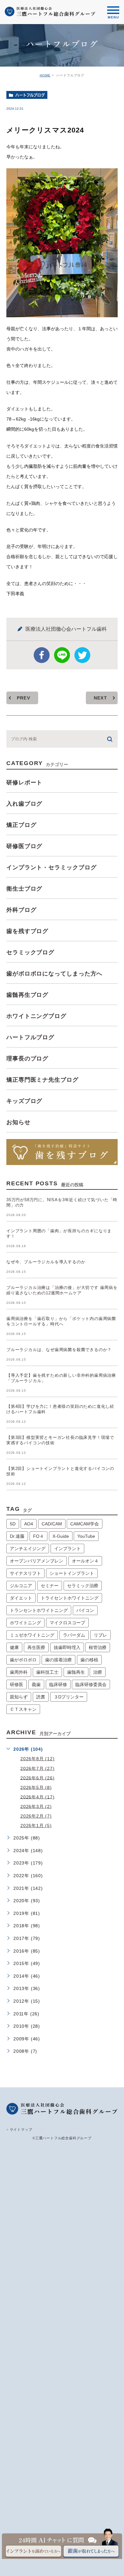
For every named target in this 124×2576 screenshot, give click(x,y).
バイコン (85, 1610)
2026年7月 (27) (38, 1768)
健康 (14, 1647)
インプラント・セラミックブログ (52, 867)
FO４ (38, 1536)
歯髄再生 (76, 1672)
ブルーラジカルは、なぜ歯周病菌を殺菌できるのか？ (59, 1350)
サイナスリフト (25, 1573)
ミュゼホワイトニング (32, 1635)
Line (62, 655)
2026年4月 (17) (38, 1797)
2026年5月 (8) (36, 1787)
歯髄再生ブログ (27, 995)
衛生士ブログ (24, 889)
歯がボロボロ (23, 1660)
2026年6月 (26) (38, 1778)
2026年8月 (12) (38, 1759)
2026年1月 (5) (36, 1826)
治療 (98, 1672)
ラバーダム (74, 1635)
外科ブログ (21, 910)
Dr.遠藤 (17, 1536)
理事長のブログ (27, 1059)
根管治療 (98, 1647)
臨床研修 (58, 1684)
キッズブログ (24, 1101)
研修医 (17, 1684)
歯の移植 (89, 1660)
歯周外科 (19, 1672)
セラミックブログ (30, 952)
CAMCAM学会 (85, 1524)
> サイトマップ (19, 2129)
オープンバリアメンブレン (37, 1561)
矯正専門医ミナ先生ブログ (42, 1080)
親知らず (19, 1697)
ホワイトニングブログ (36, 1016)
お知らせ (18, 1122)
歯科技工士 (47, 1672)
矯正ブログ (21, 825)
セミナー (50, 1586)
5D (13, 1524)
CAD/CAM (52, 1524)
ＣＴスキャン (23, 1709)
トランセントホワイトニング (39, 1610)
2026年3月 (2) (36, 1806)
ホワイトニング (25, 1623)
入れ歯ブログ (24, 804)
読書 (41, 1697)
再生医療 (36, 1647)
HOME (45, 75)
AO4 (29, 1524)
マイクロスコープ (67, 1623)
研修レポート (24, 782)
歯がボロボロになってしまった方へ (54, 974)
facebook (42, 655)
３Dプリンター (69, 1697)
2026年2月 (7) (36, 1816)
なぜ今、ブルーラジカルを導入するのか (46, 1262)
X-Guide (61, 1536)
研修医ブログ (24, 846)
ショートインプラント (72, 1573)
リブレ (100, 1635)
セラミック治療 (83, 1586)
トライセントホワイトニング (70, 1598)
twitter (82, 655)
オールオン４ (85, 1561)
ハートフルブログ (30, 95)
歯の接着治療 (59, 1660)
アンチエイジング (28, 1549)
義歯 (36, 1684)
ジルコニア (21, 1586)
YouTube (86, 1536)
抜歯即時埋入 (67, 1647)
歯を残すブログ (27, 931)
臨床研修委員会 (91, 1684)
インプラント (67, 1549)
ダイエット (21, 1598)
